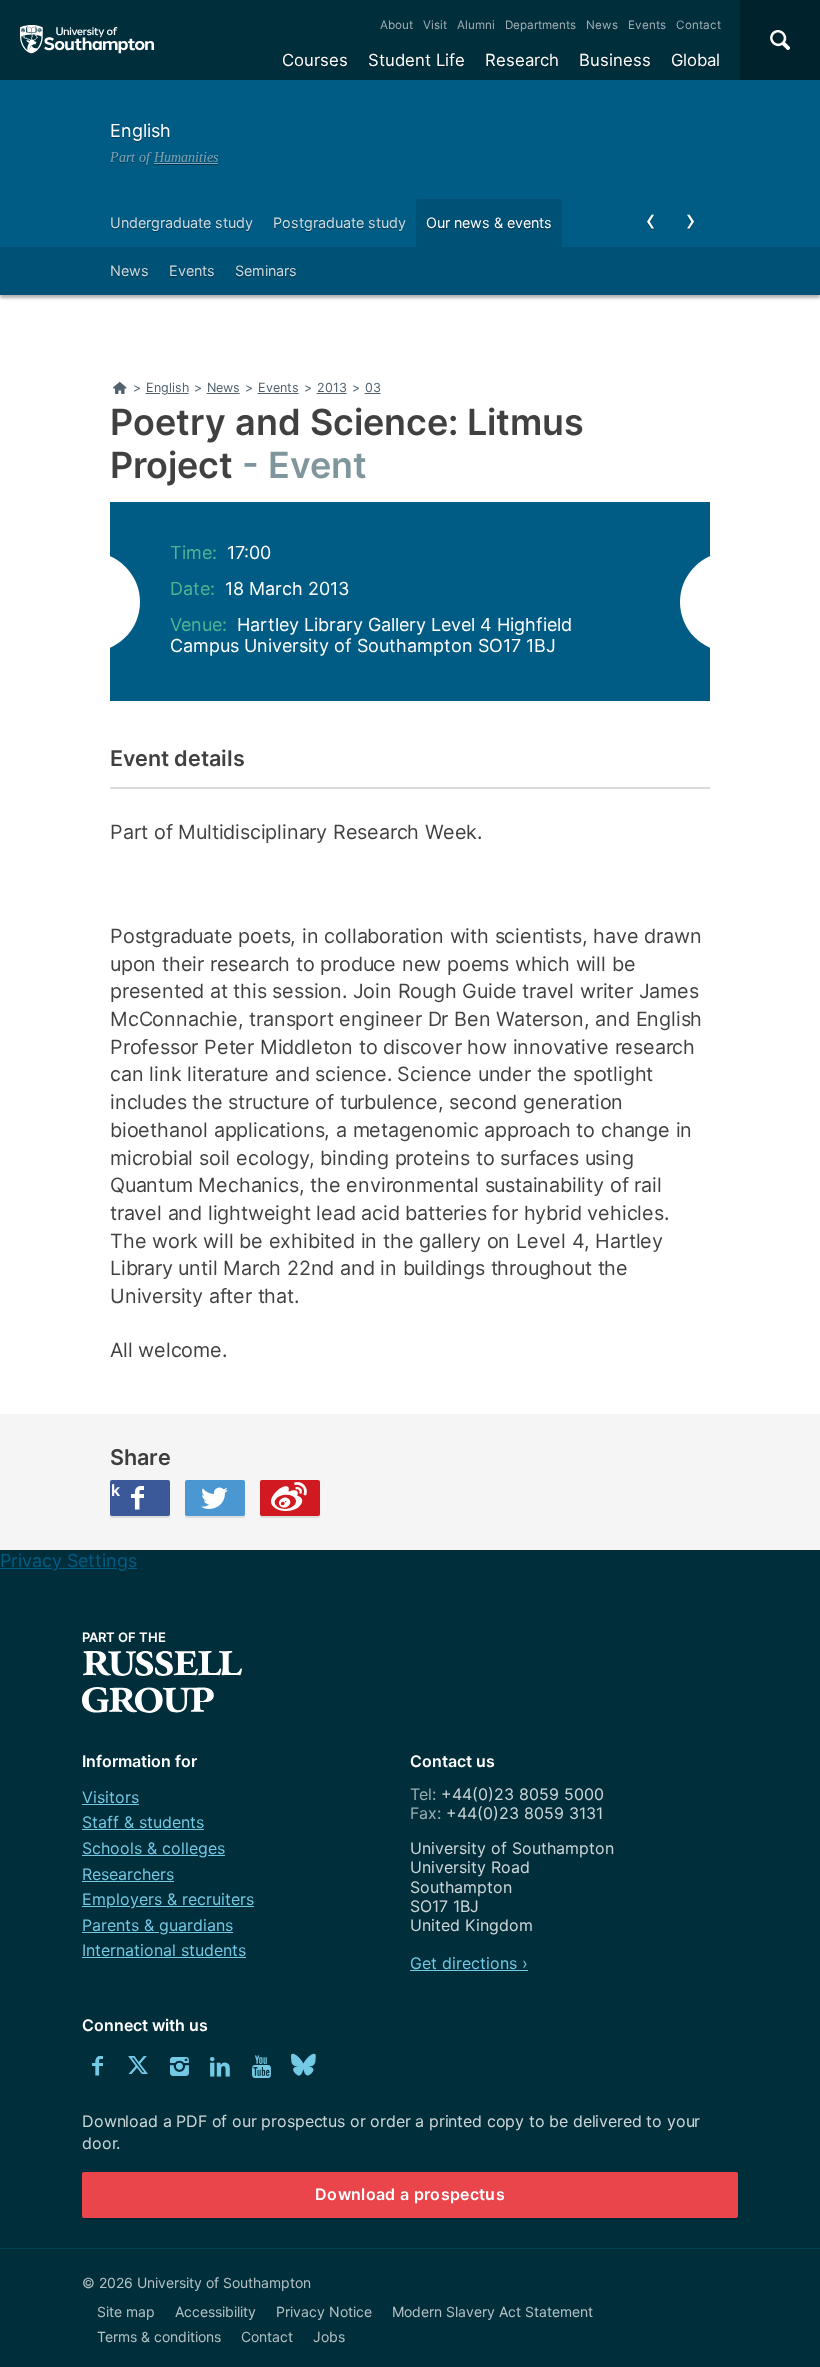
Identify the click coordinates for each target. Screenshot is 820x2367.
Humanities (186, 157)
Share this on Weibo (290, 1498)
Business (615, 60)
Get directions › (469, 1963)
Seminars (266, 270)
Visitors (110, 1797)
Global (695, 60)
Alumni (476, 25)
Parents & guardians (157, 1925)
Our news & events (489, 222)
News (602, 25)
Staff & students (143, 1822)
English (140, 130)
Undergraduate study (181, 222)
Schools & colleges (153, 1848)
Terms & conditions (159, 2336)
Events (647, 25)
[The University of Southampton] (87, 40)
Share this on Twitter (215, 1498)
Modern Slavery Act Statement (492, 2311)
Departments (540, 25)
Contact (698, 25)
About (396, 25)
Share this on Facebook (115, 1490)
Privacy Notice (324, 2311)
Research (522, 60)
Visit (435, 25)
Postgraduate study (339, 222)
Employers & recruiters (168, 1899)
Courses (315, 60)
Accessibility (215, 2311)
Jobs (329, 2336)
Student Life (416, 60)
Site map (126, 2311)
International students (164, 1950)
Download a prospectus (410, 2194)
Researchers (128, 1874)
